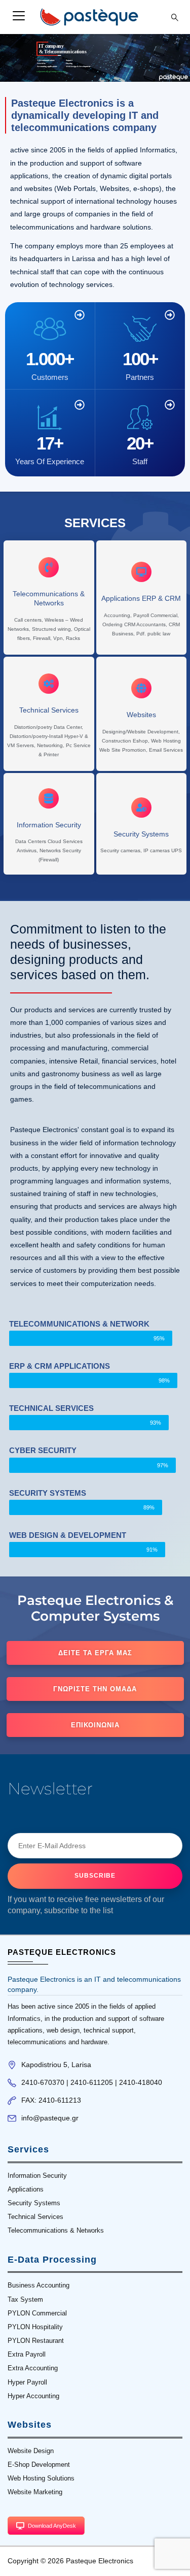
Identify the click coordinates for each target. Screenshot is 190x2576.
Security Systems (34, 2203)
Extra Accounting (33, 2368)
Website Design (31, 2451)
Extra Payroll (27, 2354)
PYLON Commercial (37, 2313)
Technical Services (35, 2217)
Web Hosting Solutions (41, 2478)
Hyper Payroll (27, 2382)
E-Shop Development (39, 2465)
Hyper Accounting (33, 2396)
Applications (26, 2189)
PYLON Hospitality (35, 2327)
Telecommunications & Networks (56, 2230)
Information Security (37, 2176)
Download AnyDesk (52, 2526)
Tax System (25, 2299)
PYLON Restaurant (36, 2341)
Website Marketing (35, 2492)
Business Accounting (39, 2285)
